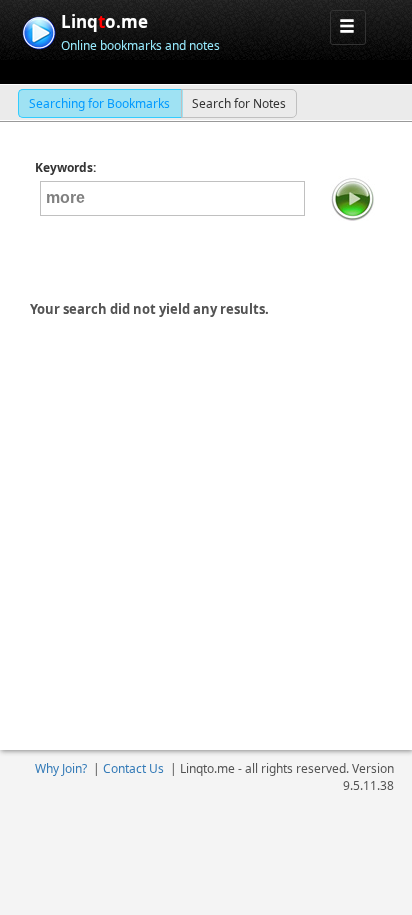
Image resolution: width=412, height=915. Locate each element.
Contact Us (133, 768)
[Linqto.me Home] (38, 30)
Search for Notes (239, 103)
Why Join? (61, 768)
